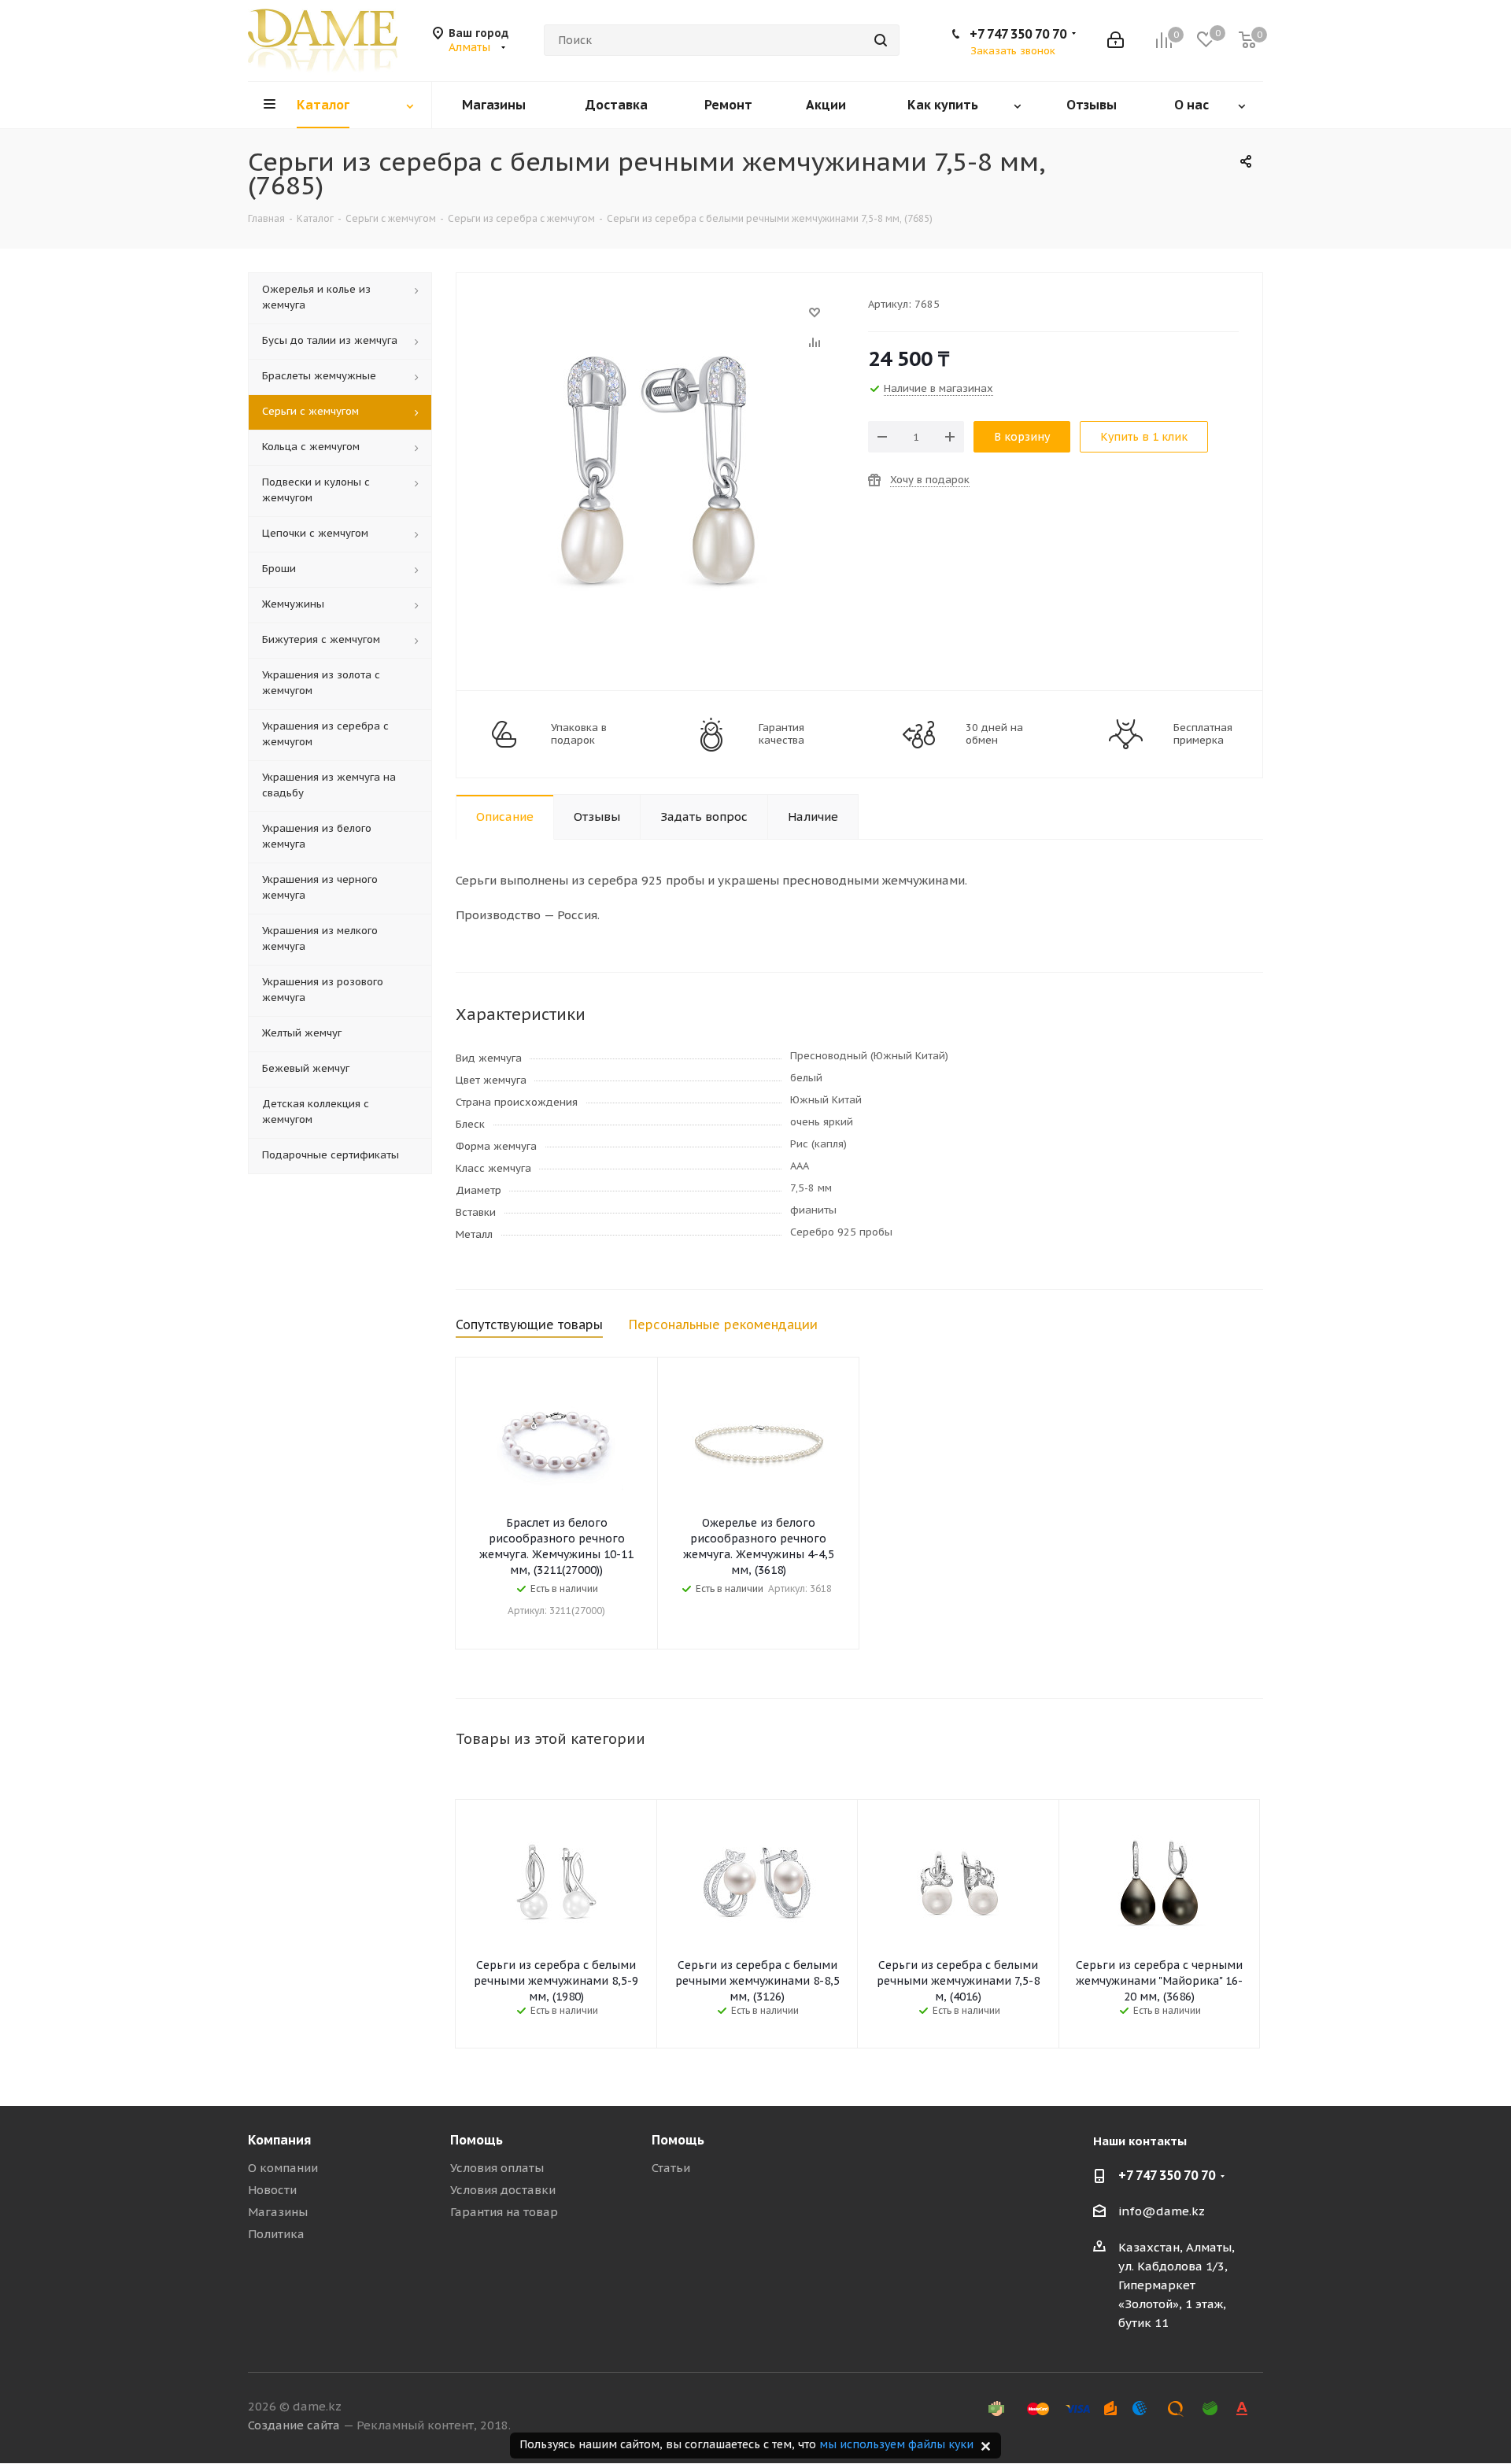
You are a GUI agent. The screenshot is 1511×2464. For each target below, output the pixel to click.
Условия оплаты (497, 2168)
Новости (272, 2190)
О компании (283, 2168)
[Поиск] (881, 40)
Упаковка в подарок (579, 734)
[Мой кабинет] (1116, 40)
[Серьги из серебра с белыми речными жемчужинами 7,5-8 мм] (658, 320)
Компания (279, 2140)
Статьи (671, 2168)
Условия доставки (503, 2190)
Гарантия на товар (504, 2212)
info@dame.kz (1162, 2211)
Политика (276, 2234)
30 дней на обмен (994, 734)
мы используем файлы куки (896, 2444)
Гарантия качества (781, 734)
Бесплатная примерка (1203, 734)
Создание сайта (294, 2425)
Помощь (477, 2140)
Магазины (278, 2212)
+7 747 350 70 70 (1018, 34)
